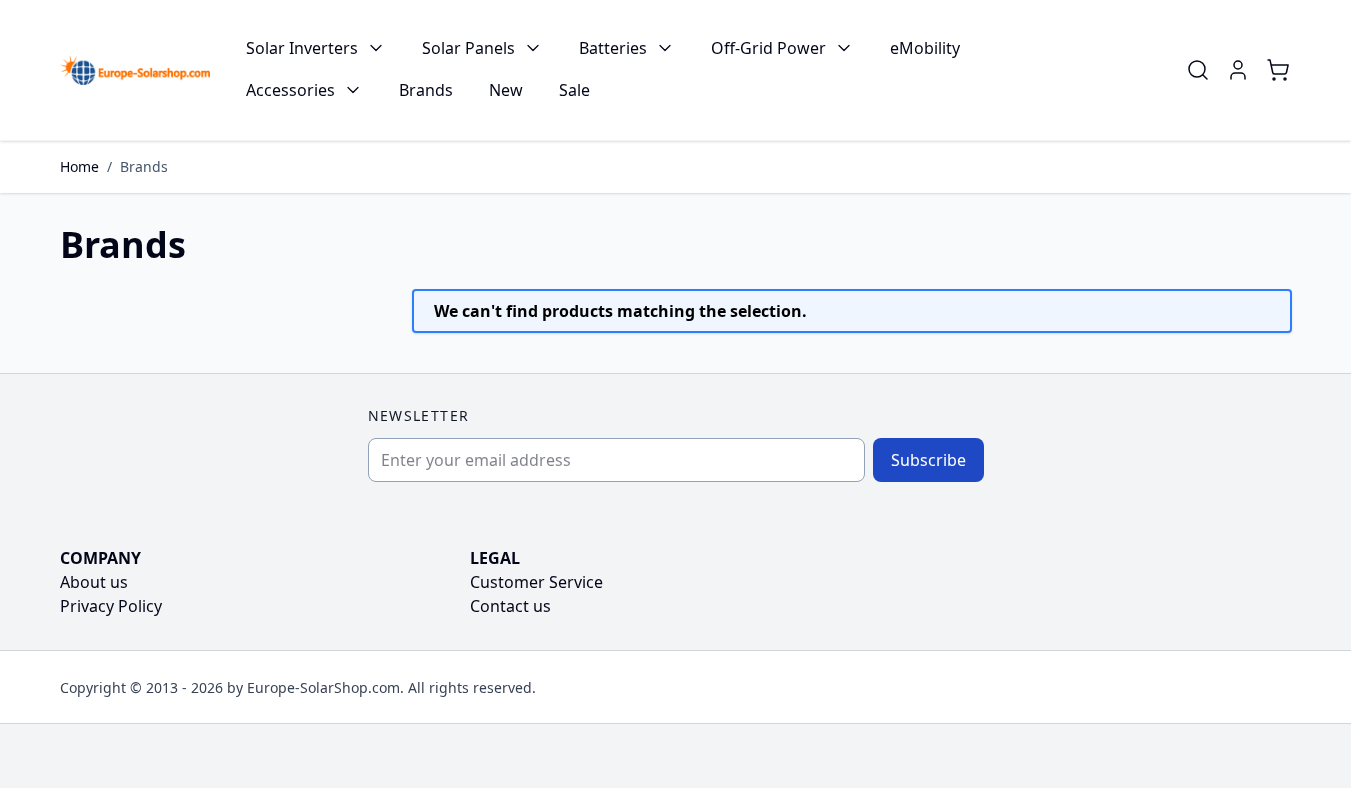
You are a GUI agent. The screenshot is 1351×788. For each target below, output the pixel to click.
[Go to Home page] (135, 69)
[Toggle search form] (1198, 70)
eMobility (925, 48)
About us (94, 582)
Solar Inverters (302, 48)
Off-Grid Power (768, 48)
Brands (426, 90)
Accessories (290, 90)
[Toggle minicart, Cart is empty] (1278, 70)
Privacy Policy (111, 606)
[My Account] (1238, 70)
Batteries (613, 48)
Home (79, 166)
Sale (574, 90)
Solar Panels (468, 48)
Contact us (510, 606)
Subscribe (928, 460)
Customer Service (536, 582)
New (506, 90)
